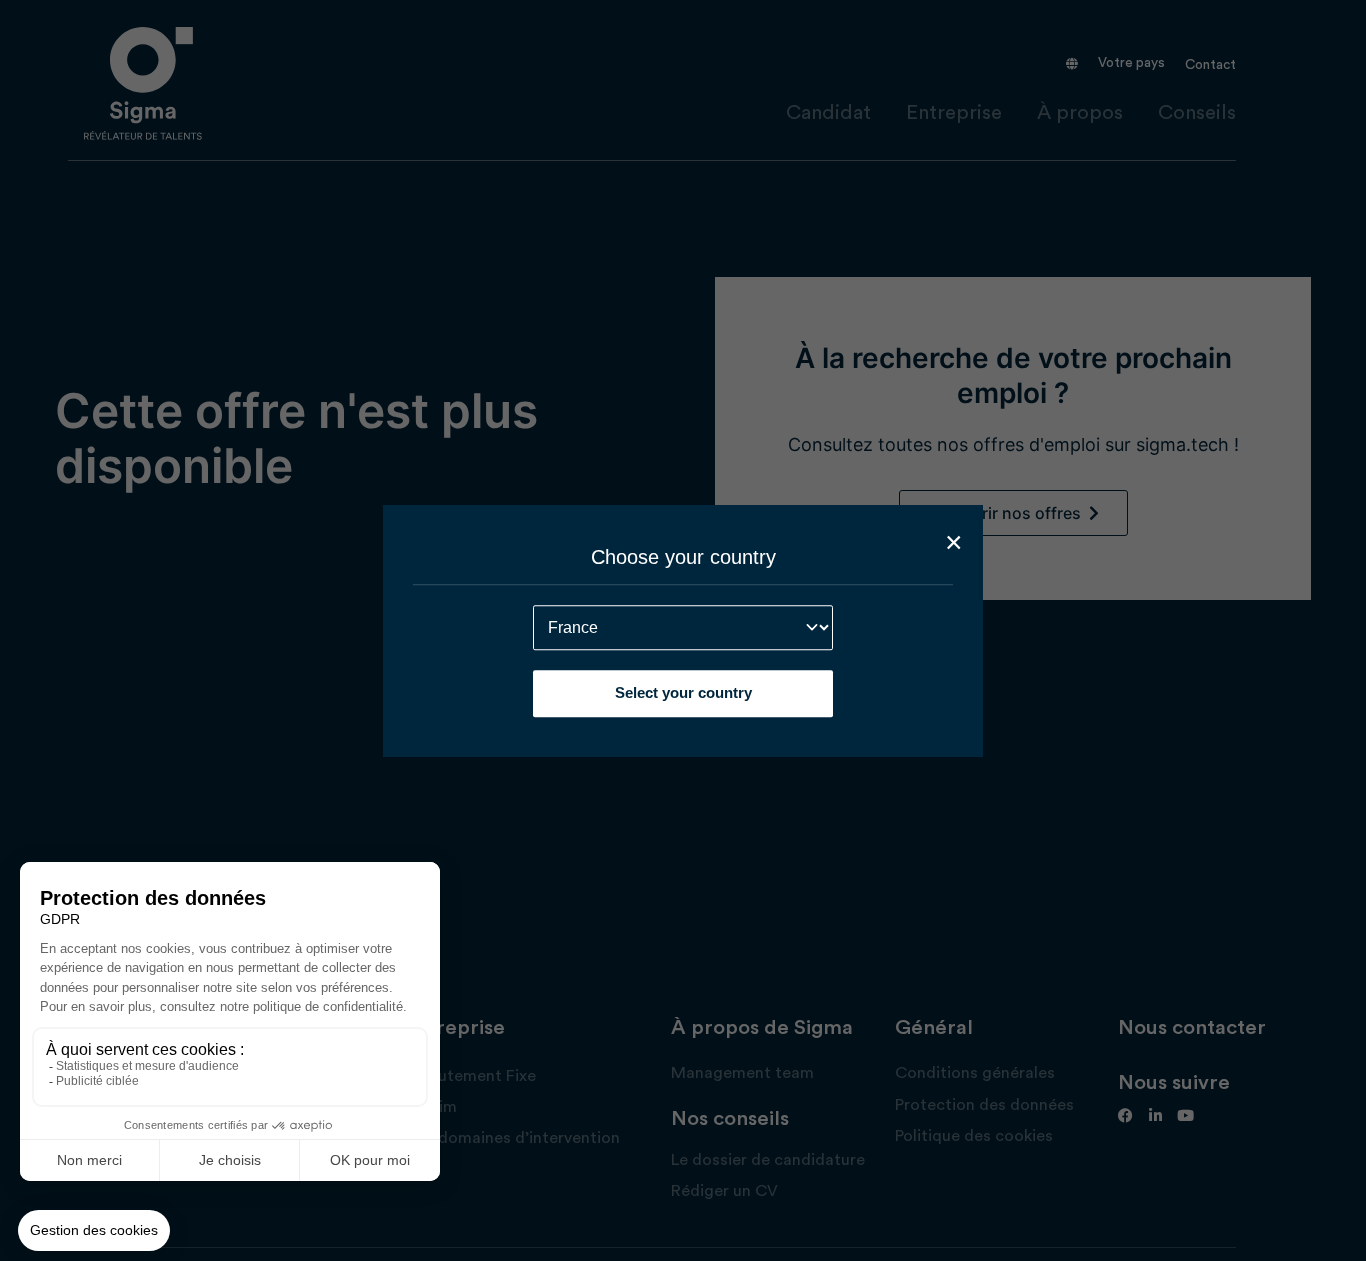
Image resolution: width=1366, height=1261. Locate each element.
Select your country (683, 692)
